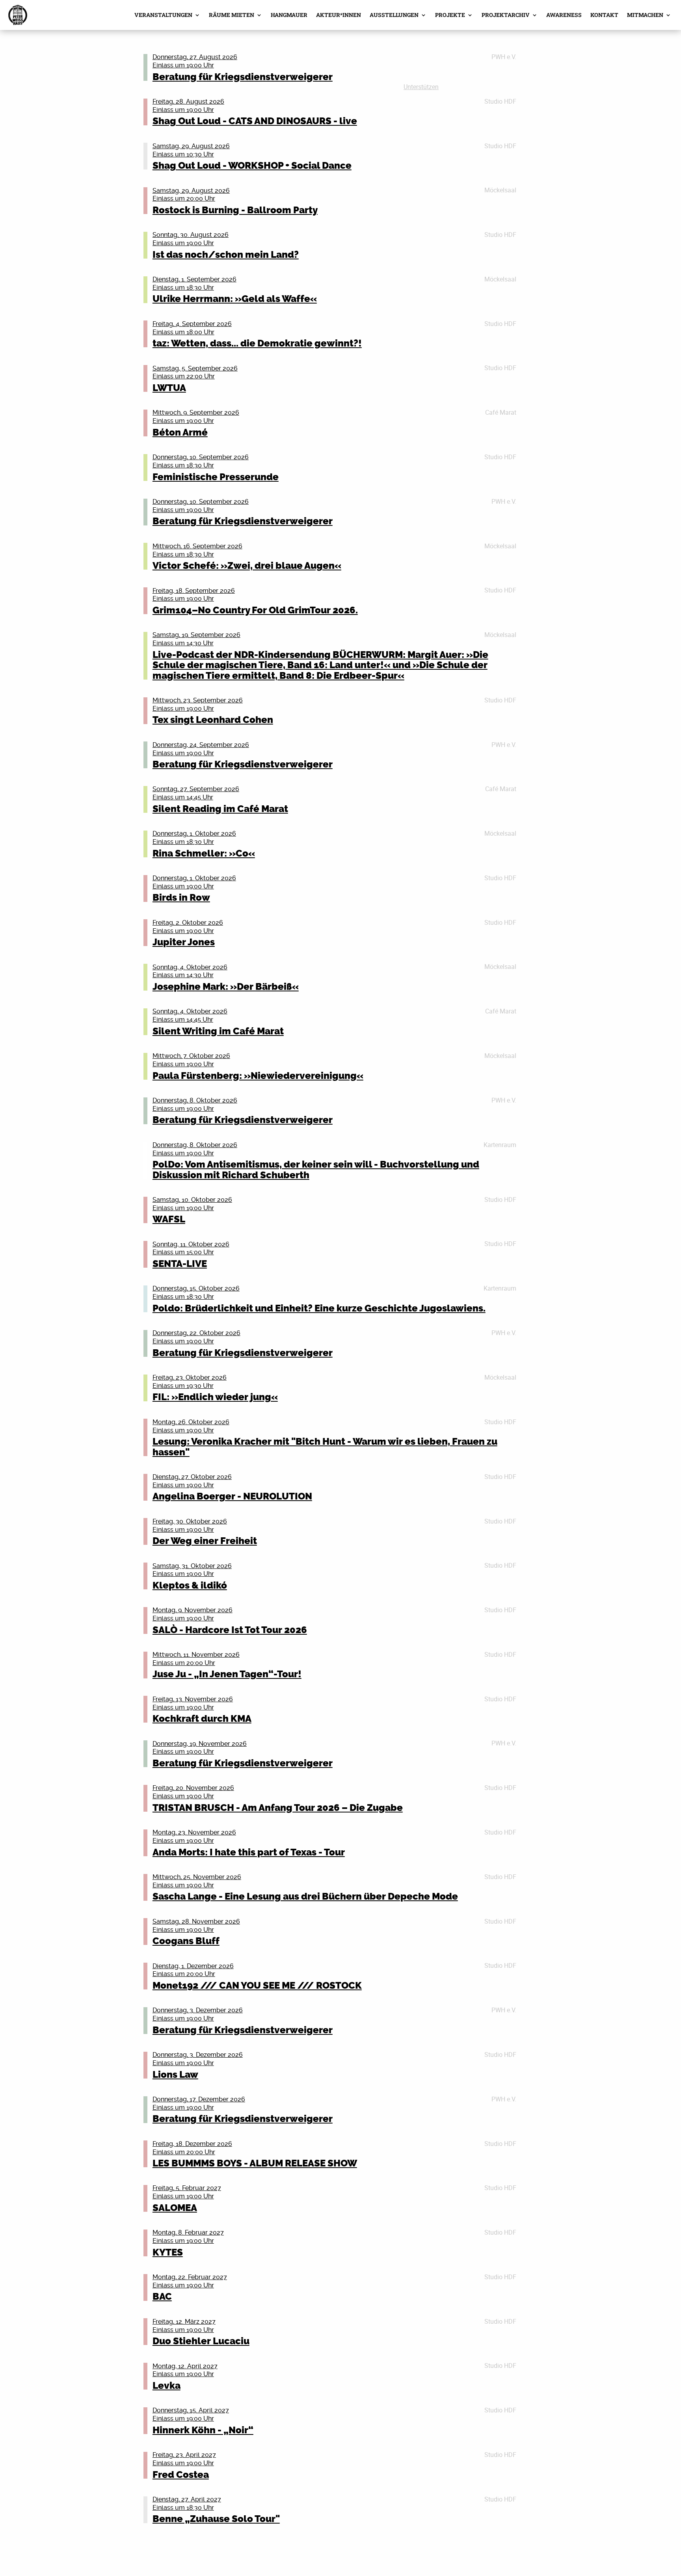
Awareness (564, 15)
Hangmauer (289, 15)
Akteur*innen (339, 15)
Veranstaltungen (163, 15)
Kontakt (604, 15)
